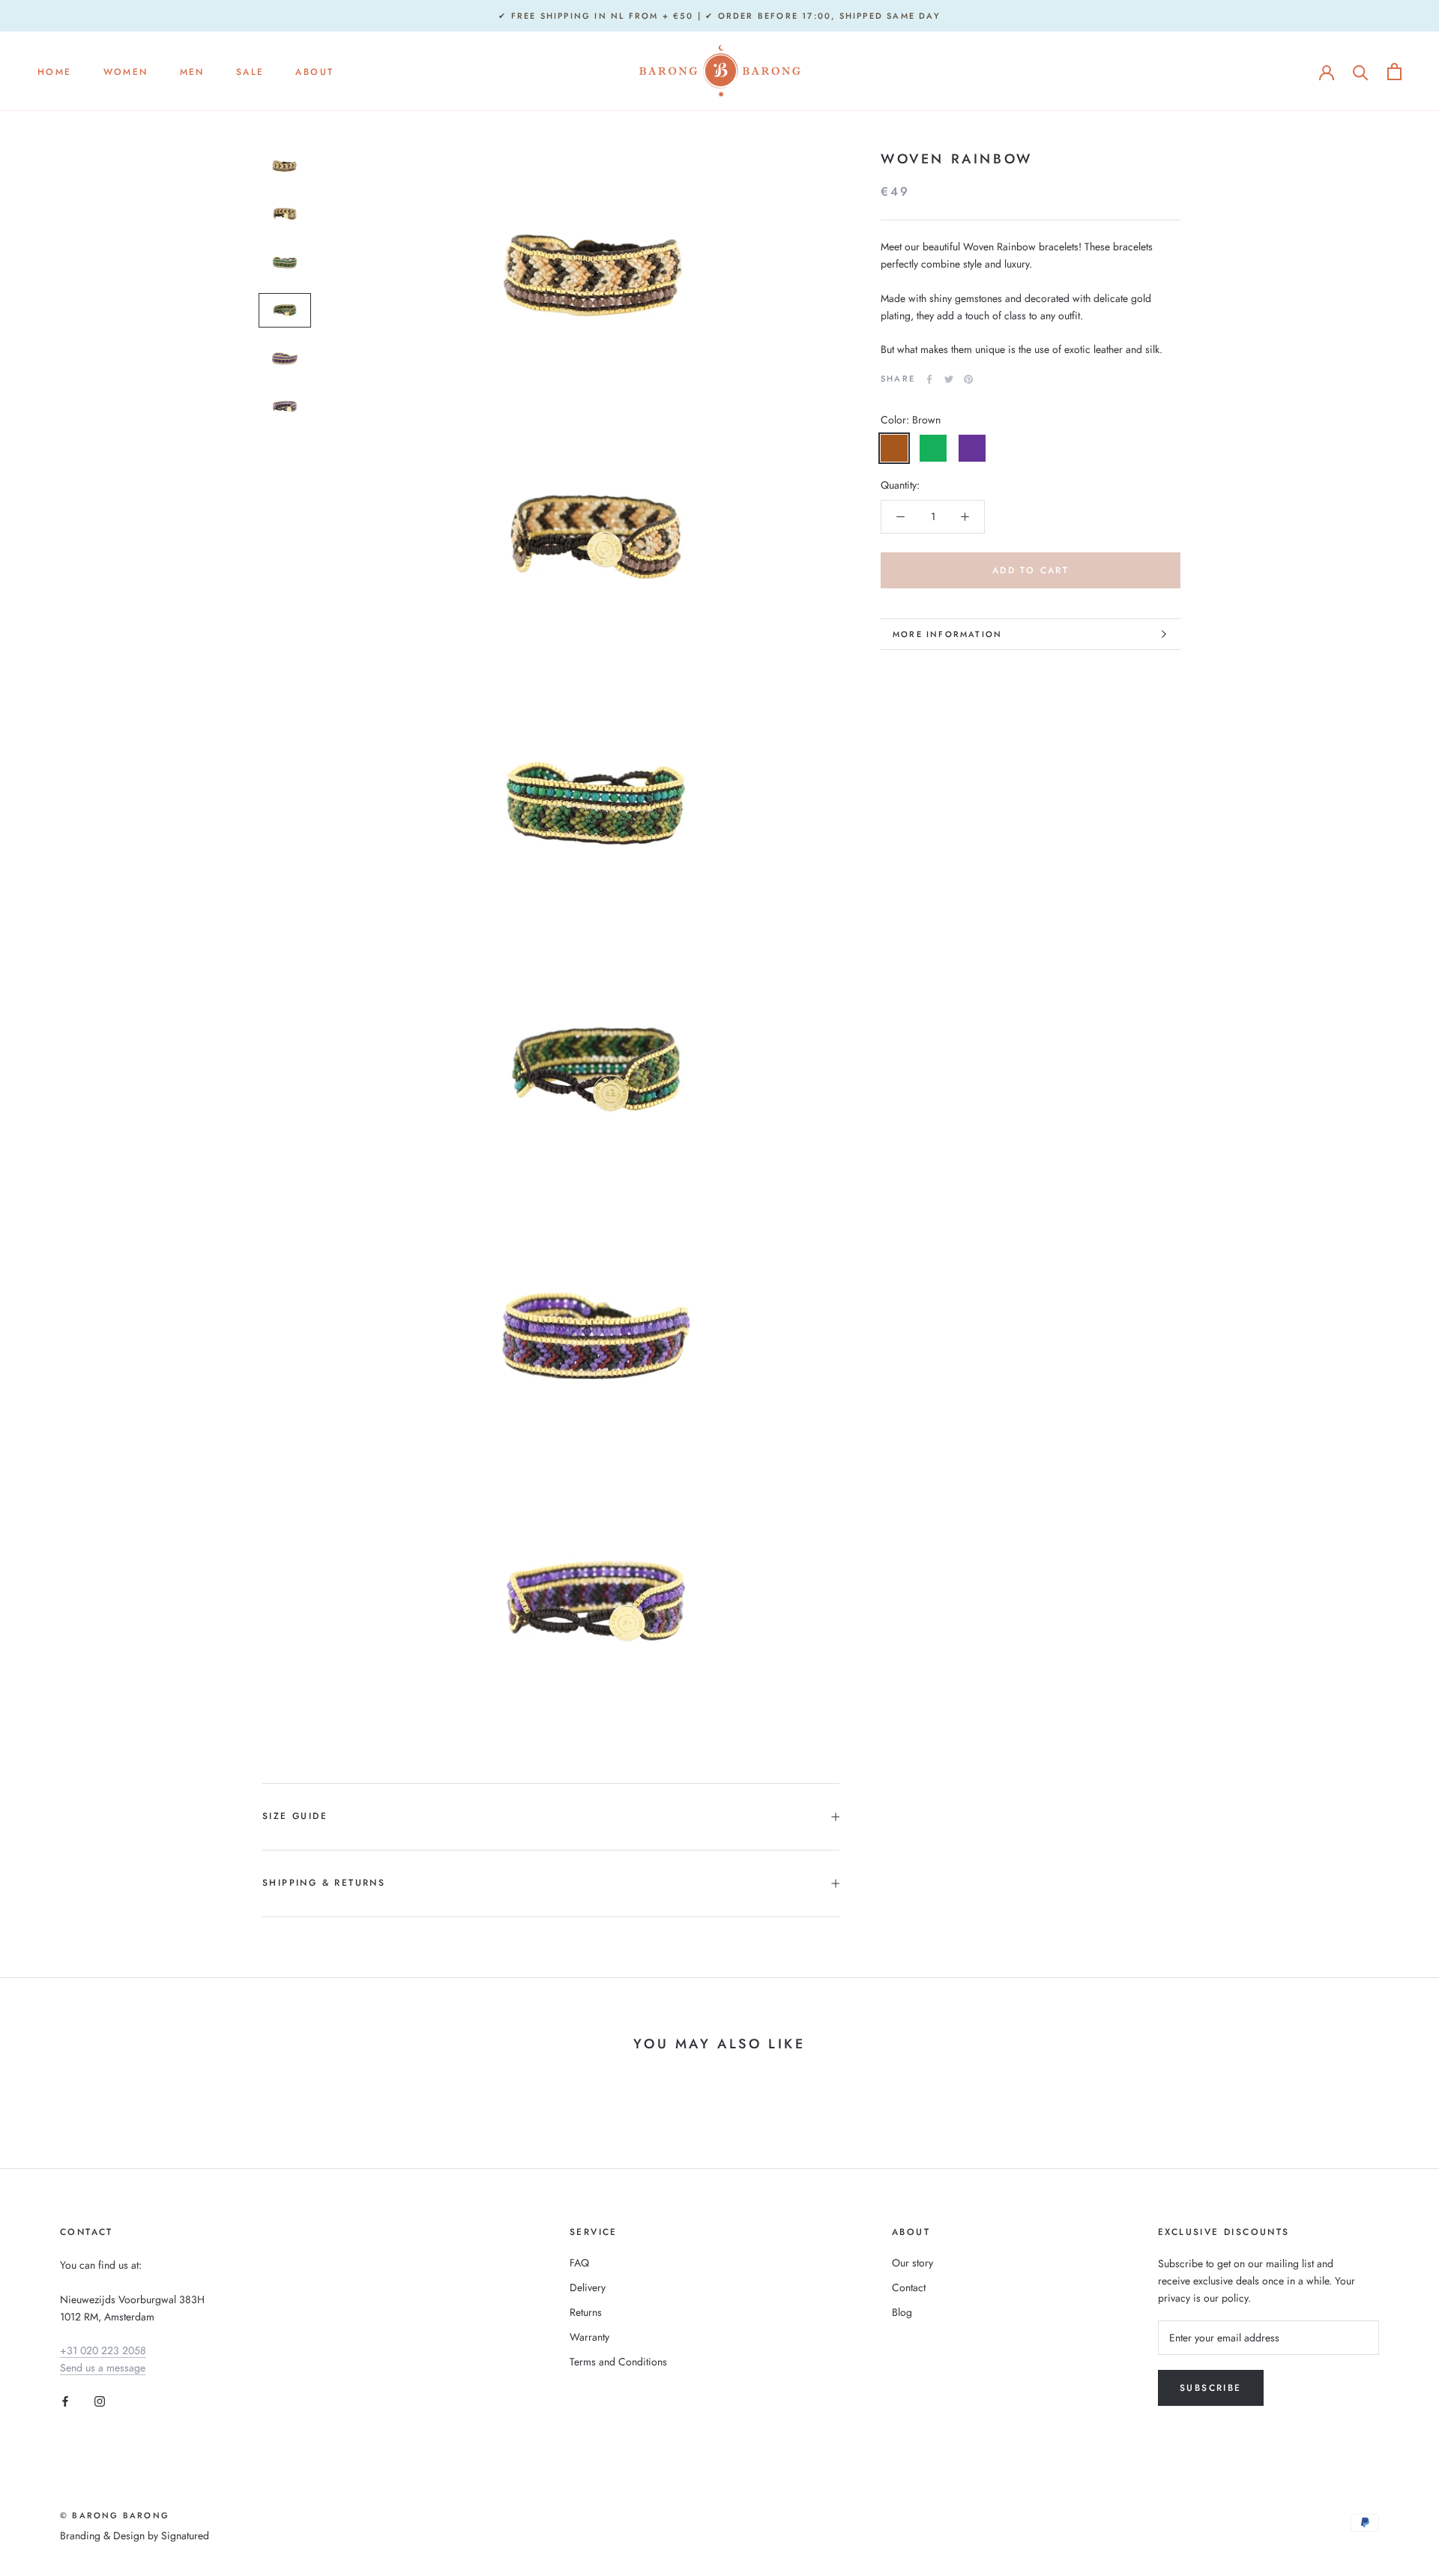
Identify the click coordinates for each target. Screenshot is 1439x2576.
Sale (250, 72)
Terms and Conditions (618, 2362)
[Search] (1361, 72)
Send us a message (103, 2368)
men (192, 72)
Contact (909, 2287)
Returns (586, 2312)
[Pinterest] (968, 379)
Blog (902, 2312)
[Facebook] (929, 379)
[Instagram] (100, 2400)
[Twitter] (949, 379)
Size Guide (295, 1816)
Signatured (185, 2536)
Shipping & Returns (324, 1883)
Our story (912, 2263)
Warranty (589, 2337)
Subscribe (1211, 2388)
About (314, 72)
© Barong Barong (115, 2515)
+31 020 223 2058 (103, 2350)
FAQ (579, 2263)
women (126, 72)
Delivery (588, 2287)
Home (55, 72)
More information (947, 634)
